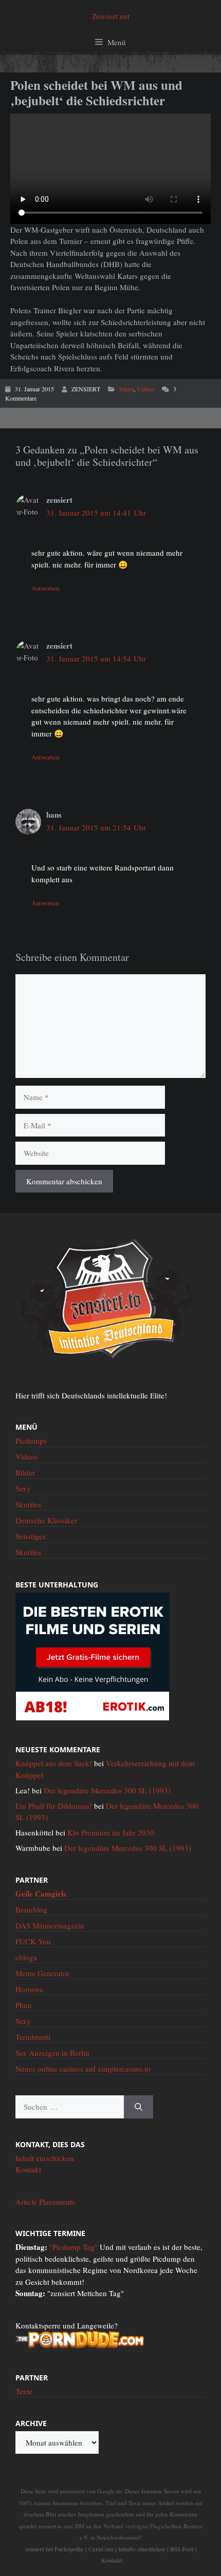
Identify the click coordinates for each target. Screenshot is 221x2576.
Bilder (25, 1472)
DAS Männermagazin (50, 1925)
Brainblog (31, 1909)
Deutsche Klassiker (46, 1520)
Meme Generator (42, 1973)
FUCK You (33, 1941)
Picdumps (31, 1441)
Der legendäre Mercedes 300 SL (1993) (107, 1790)
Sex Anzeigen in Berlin (52, 2053)
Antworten (45, 588)
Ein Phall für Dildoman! (54, 1806)
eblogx (26, 1957)
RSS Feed (182, 2549)
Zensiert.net (111, 16)
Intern (126, 389)
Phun (24, 2005)
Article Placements (45, 2202)
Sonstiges (31, 1536)
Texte (24, 2391)
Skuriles (28, 1504)
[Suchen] (139, 2107)
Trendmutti (33, 2037)
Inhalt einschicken (45, 2158)
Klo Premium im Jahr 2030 (111, 1832)
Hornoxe (29, 1989)
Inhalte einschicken (142, 2549)
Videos (145, 389)
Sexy (23, 1488)
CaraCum (101, 2549)
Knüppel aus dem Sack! (54, 1763)
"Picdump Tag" (73, 2247)
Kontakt (28, 2169)
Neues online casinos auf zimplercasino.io (83, 2069)
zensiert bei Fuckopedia (54, 2549)
